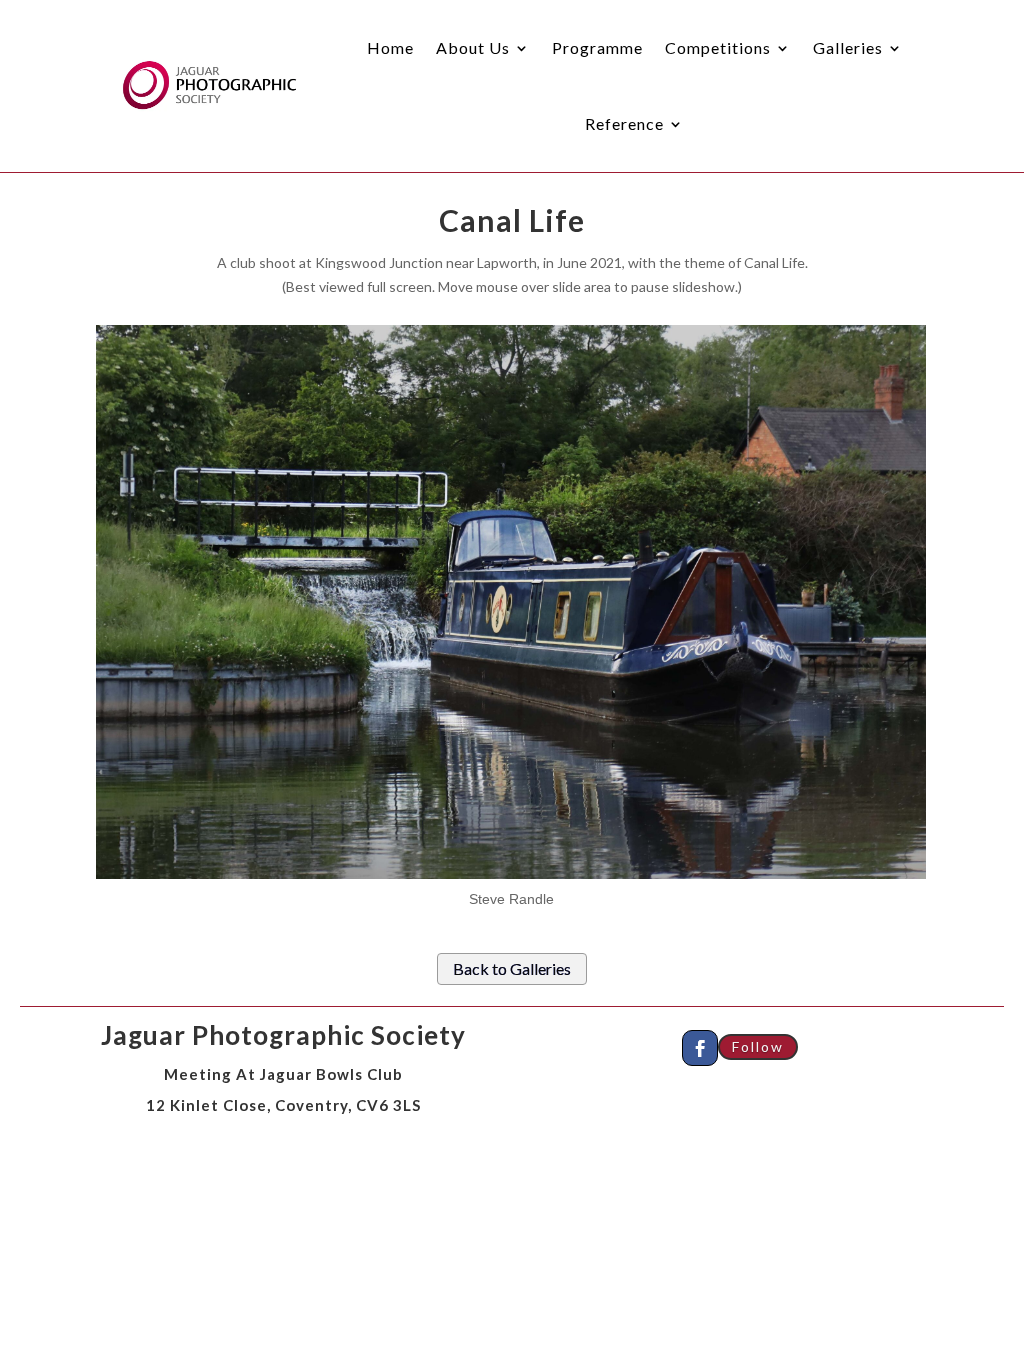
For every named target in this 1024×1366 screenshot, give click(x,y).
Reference (624, 123)
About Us (473, 47)
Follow (758, 1046)
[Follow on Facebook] (700, 1048)
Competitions (718, 47)
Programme (597, 47)
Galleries (848, 47)
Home (390, 47)
